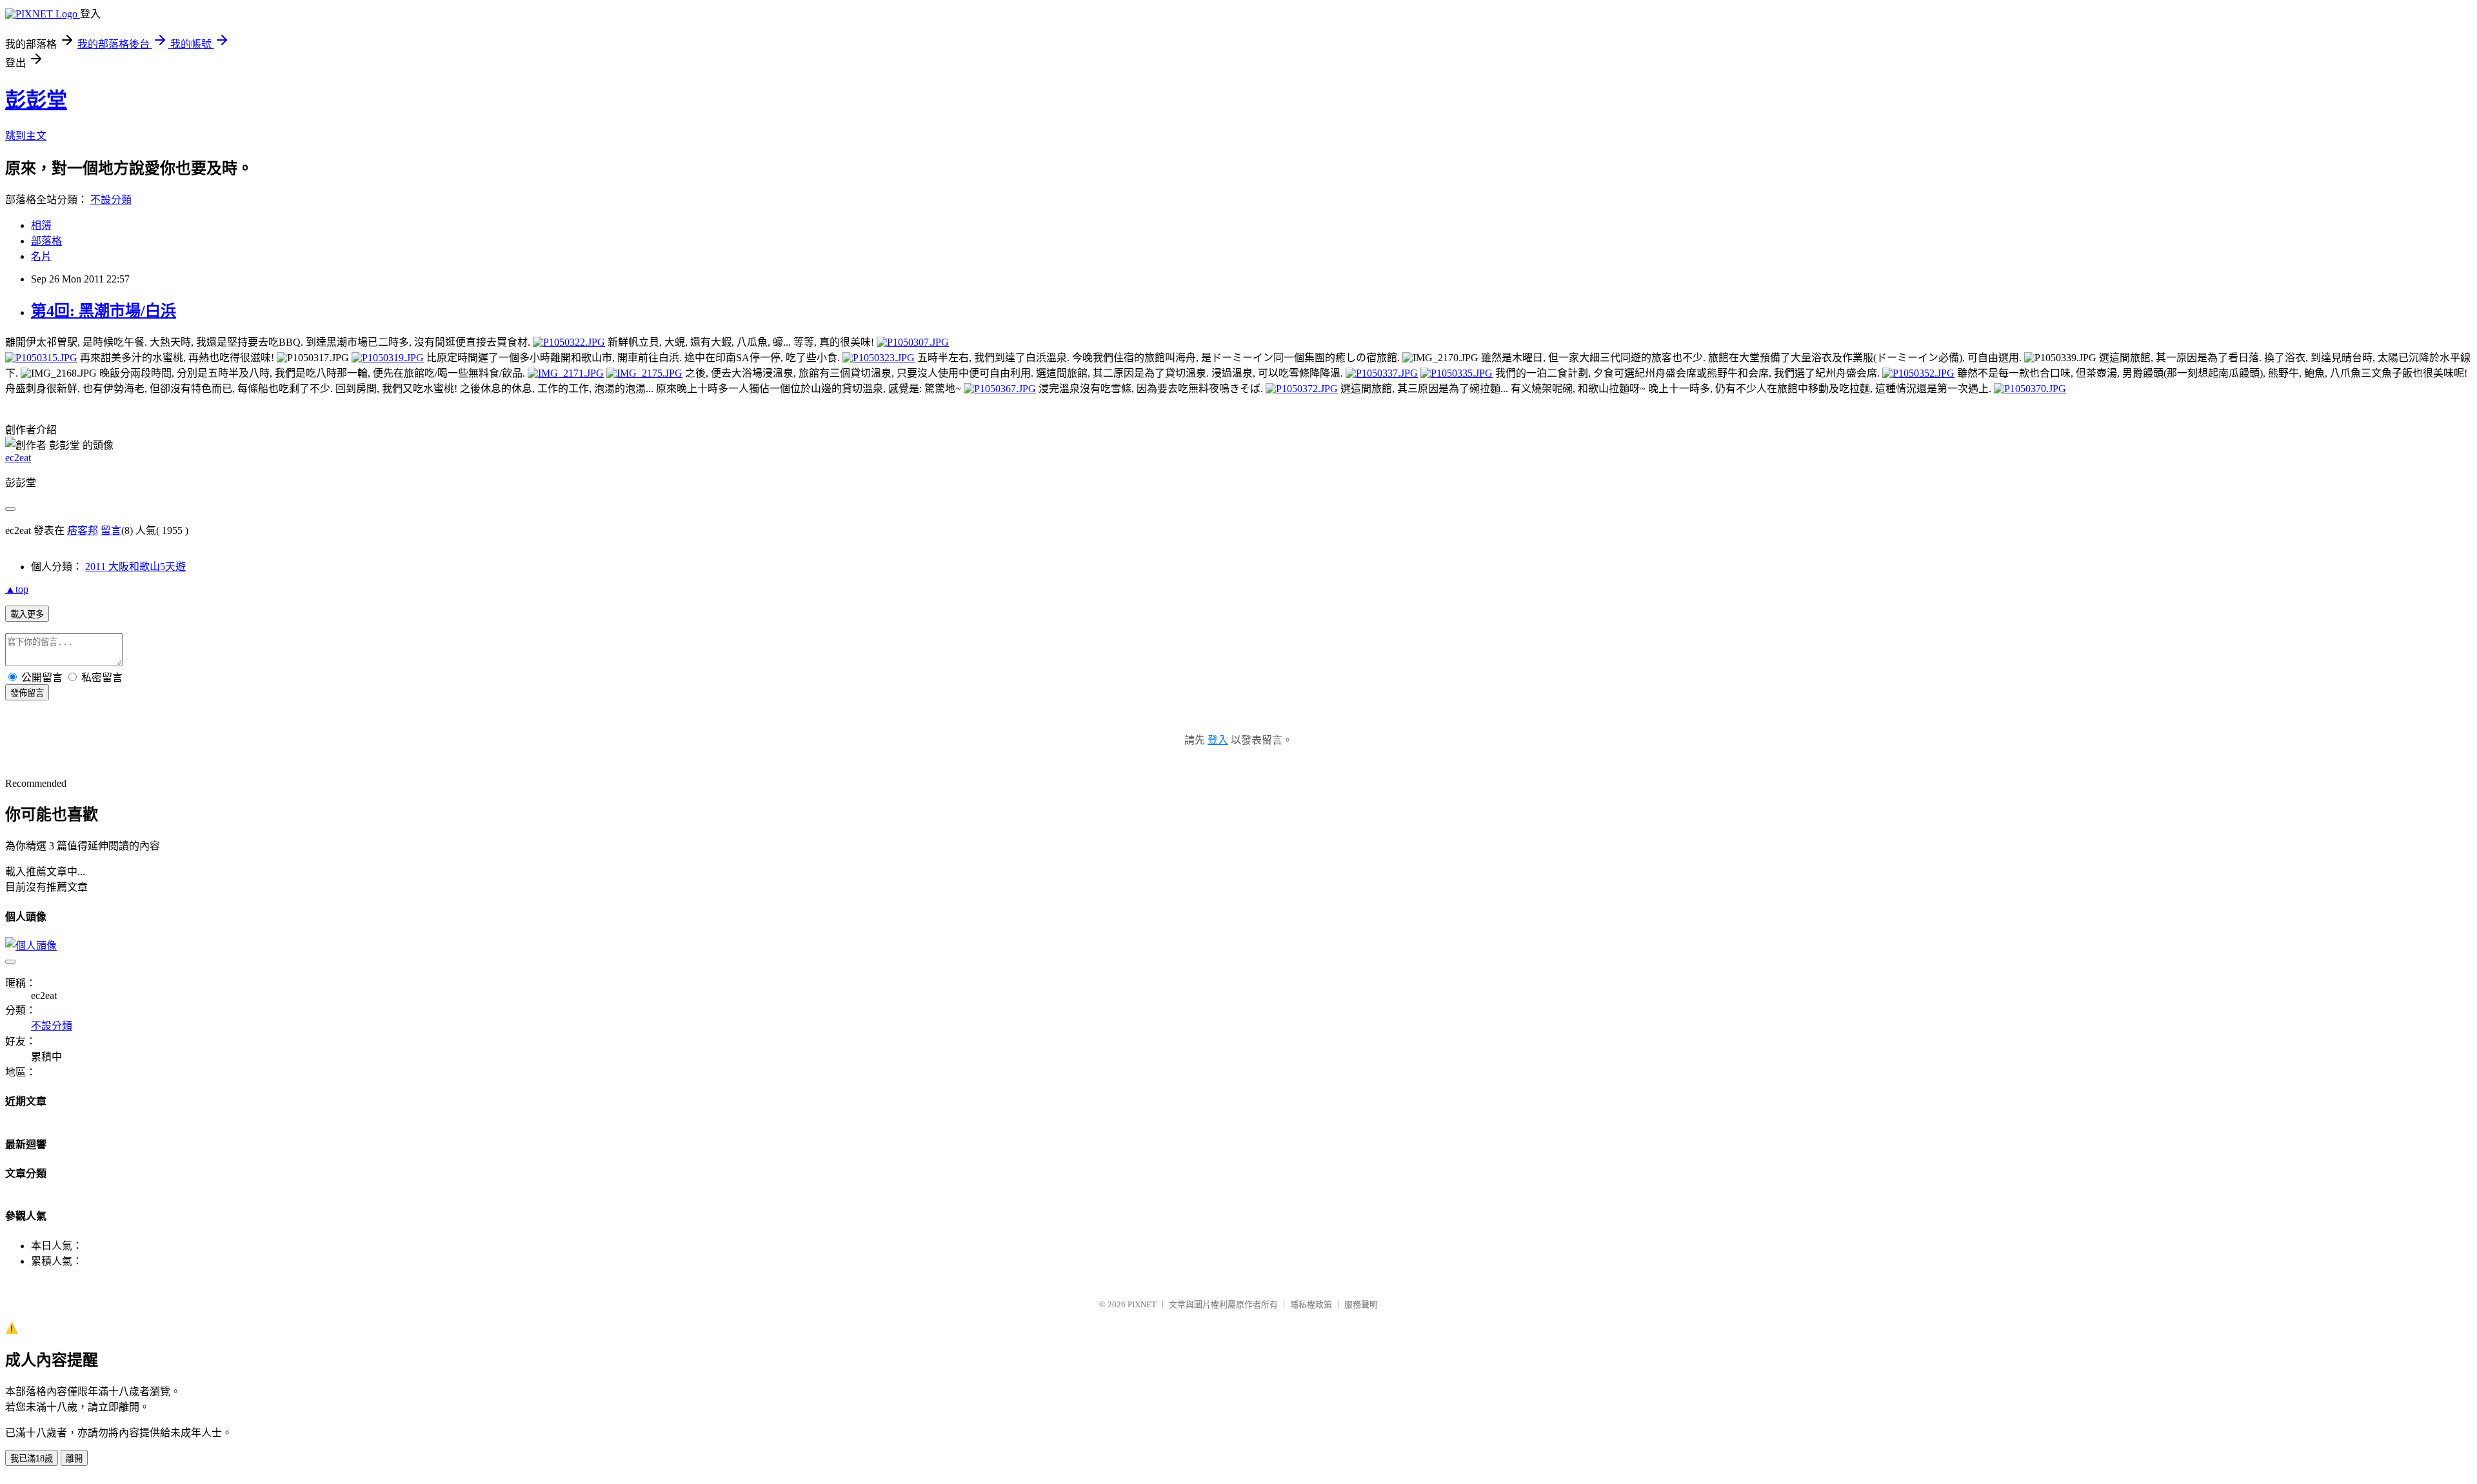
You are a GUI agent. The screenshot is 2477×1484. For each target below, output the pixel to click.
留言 (111, 530)
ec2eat (18, 458)
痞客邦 (83, 530)
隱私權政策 (1311, 1304)
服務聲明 (1361, 1304)
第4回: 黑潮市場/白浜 (104, 311)
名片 (41, 256)
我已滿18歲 (32, 1459)
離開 (74, 1459)
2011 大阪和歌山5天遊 (135, 567)
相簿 (41, 225)
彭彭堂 (36, 100)
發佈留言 (27, 693)
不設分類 (111, 200)
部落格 (46, 241)
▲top (17, 589)
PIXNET (1142, 1304)
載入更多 (27, 614)
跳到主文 (26, 136)
